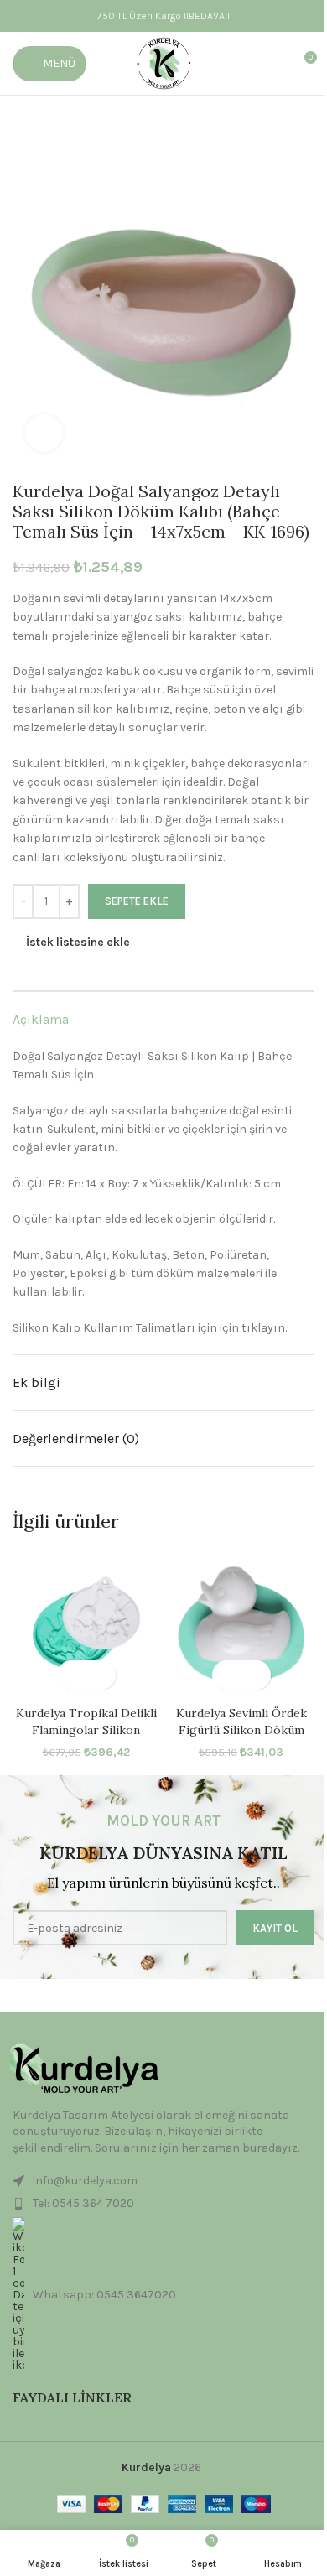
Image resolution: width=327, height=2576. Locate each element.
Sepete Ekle (137, 901)
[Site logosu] (164, 62)
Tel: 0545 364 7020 (83, 2203)
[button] (72, 1675)
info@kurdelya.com (85, 2181)
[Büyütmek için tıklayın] (44, 433)
